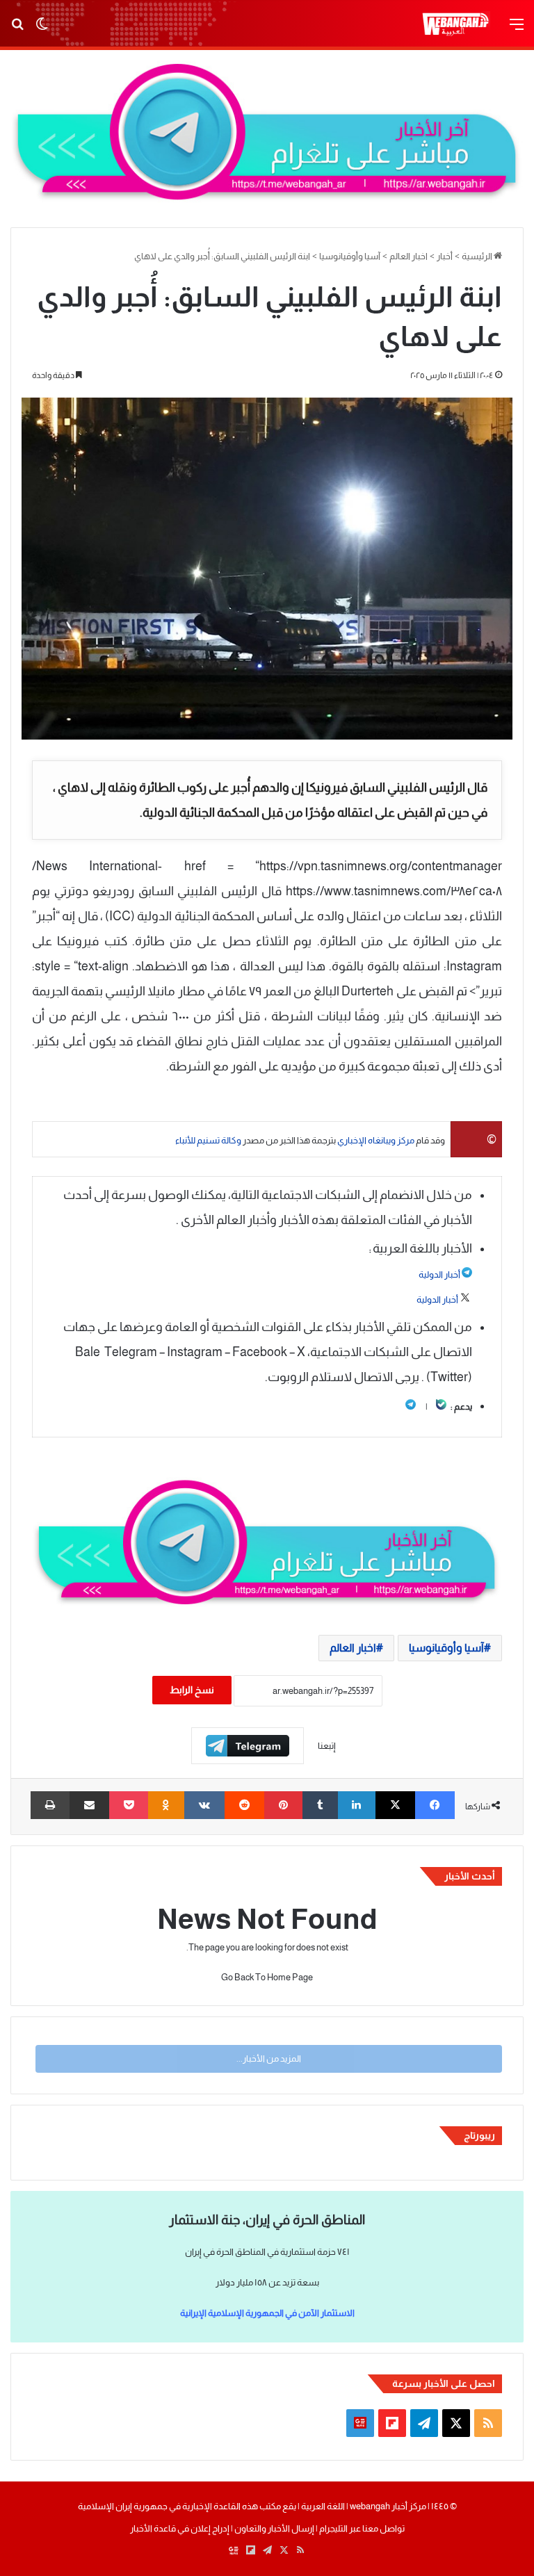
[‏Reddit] (244, 1805)
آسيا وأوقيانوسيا (350, 256)
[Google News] (360, 2423)
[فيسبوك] (435, 1805)
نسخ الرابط (192, 1690)
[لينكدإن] (357, 1805)
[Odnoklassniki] (167, 1805)
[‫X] (395, 1805)
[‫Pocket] (129, 1805)
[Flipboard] (248, 1746)
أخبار (445, 256)
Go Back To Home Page (267, 1977)
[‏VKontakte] (204, 1805)
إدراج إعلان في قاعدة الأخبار (180, 2528)
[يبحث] (17, 30)
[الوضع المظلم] (42, 30)
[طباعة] (50, 1805)
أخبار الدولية (439, 1274)
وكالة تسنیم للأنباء (208, 1140)
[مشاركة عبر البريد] (89, 1805)
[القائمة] (517, 30)
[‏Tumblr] (320, 1805)
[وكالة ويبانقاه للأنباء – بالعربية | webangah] (455, 24)
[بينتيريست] (283, 1805)
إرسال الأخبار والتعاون (274, 2528)
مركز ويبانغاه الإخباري (376, 1140)
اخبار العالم (408, 256)
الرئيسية (478, 256)
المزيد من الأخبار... (269, 2059)
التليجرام (333, 2528)
